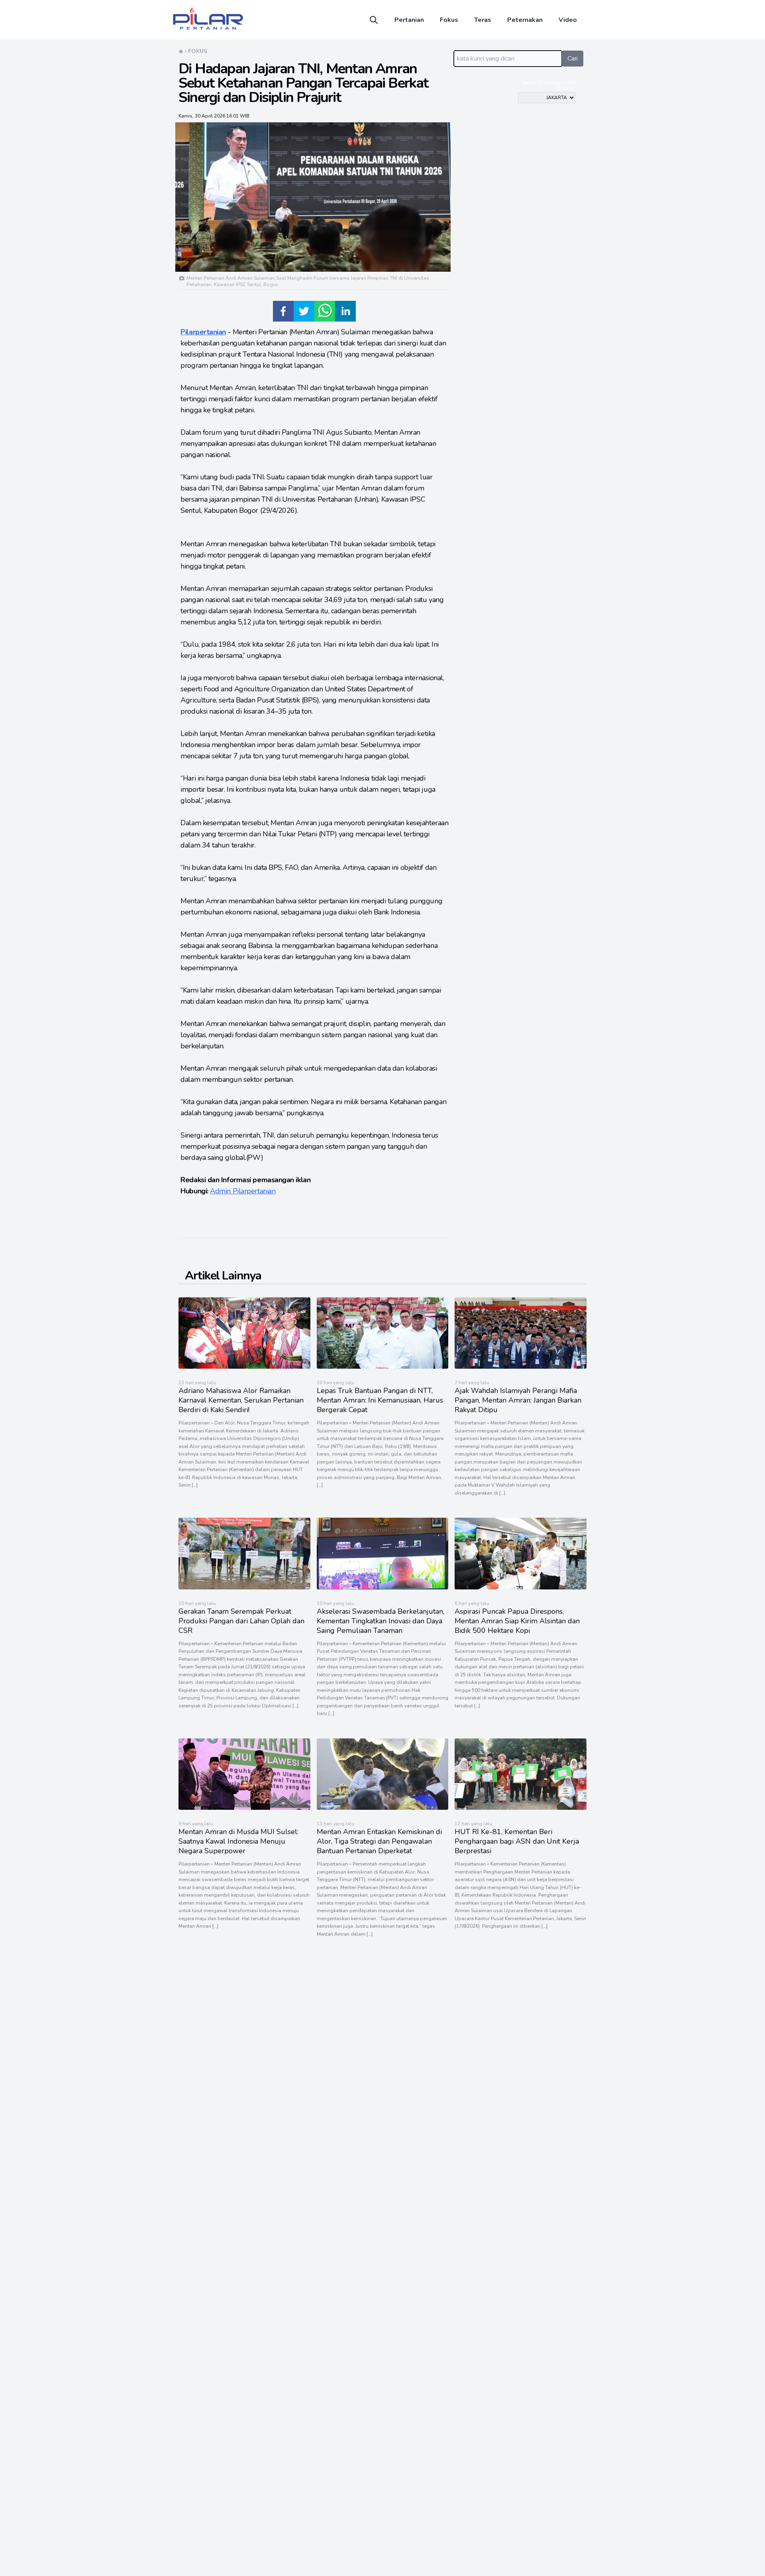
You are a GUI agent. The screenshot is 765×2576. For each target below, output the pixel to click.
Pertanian (409, 20)
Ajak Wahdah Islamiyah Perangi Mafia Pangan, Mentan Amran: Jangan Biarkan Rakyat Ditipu (518, 1400)
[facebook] (283, 311)
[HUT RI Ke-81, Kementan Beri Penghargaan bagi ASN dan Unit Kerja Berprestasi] (521, 1808)
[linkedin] (345, 311)
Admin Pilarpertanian (243, 1191)
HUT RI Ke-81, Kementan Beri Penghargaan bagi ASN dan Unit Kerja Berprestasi (517, 1841)
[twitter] (304, 311)
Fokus (449, 20)
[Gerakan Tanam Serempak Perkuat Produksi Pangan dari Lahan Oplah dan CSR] (244, 1587)
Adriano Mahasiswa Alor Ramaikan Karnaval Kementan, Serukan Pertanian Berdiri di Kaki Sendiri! (241, 1400)
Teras (483, 20)
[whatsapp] (325, 311)
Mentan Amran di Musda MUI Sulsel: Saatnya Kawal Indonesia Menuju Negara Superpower (238, 1841)
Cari (573, 59)
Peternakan (525, 20)
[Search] (374, 20)
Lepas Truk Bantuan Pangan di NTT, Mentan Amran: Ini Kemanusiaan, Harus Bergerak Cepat (380, 1400)
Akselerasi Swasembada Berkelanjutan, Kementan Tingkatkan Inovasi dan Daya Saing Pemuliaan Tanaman (381, 1621)
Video (568, 20)
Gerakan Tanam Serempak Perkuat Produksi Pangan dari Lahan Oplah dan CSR (241, 1621)
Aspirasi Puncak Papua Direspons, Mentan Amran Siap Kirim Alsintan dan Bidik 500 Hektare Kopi (517, 1621)
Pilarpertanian (203, 332)
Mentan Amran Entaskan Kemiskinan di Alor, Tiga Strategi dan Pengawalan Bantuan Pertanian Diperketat (379, 1841)
